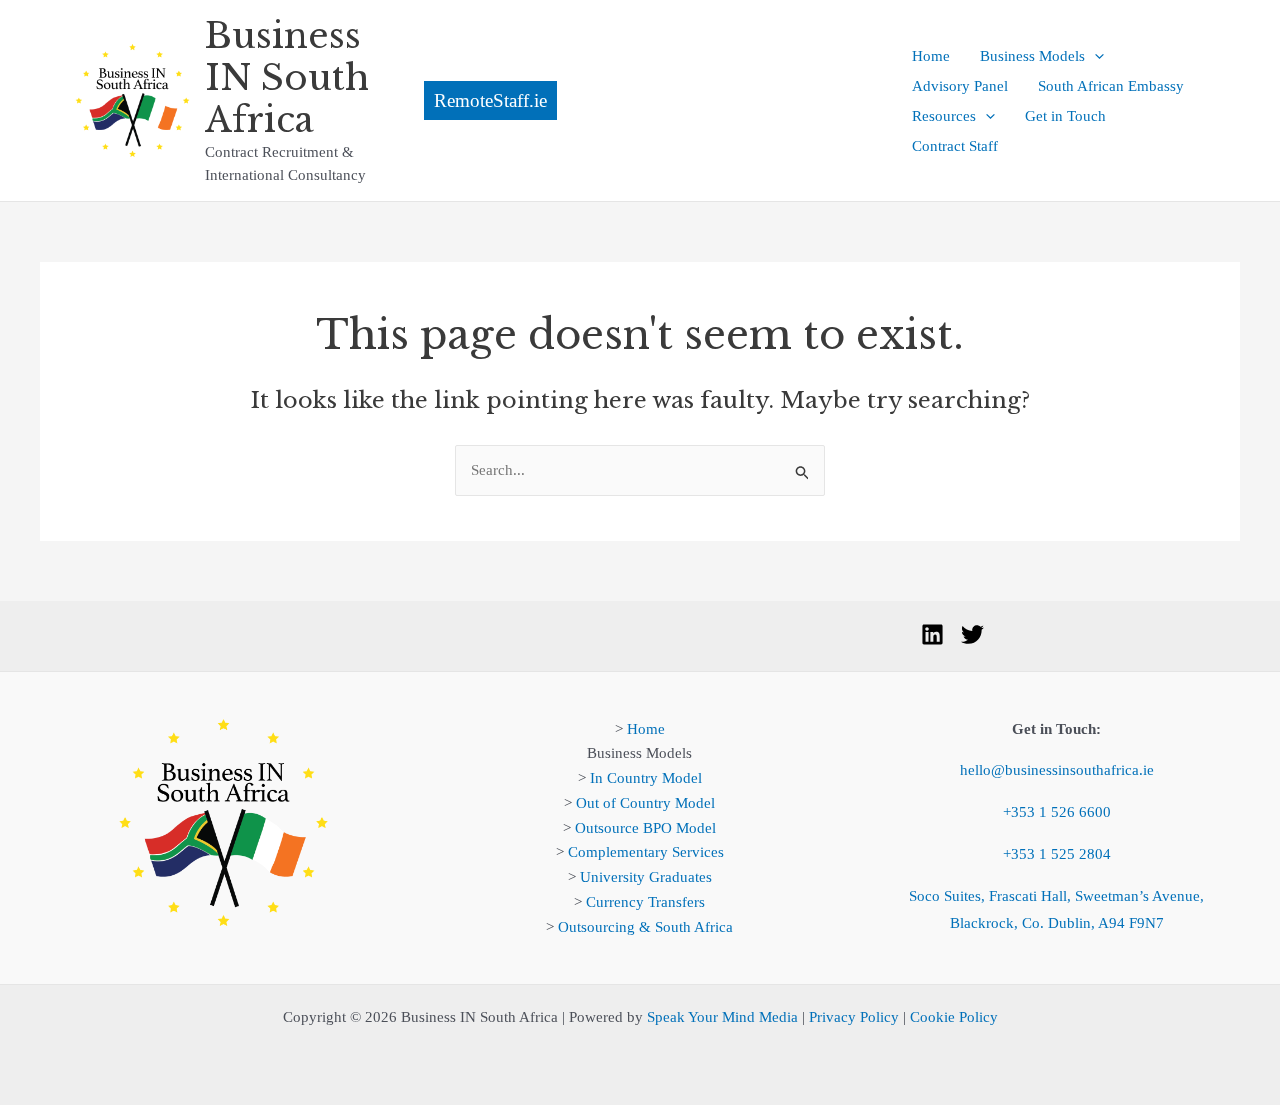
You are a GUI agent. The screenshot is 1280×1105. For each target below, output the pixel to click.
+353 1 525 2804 (1057, 854)
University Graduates (646, 877)
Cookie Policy (954, 1017)
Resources (944, 116)
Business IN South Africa (287, 77)
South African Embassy (1111, 86)
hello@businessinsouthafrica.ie (1057, 770)
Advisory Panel (960, 86)
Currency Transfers (645, 902)
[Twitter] (972, 634)
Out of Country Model (645, 803)
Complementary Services (646, 852)
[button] (640, 100)
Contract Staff (955, 146)
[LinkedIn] (932, 634)
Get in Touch (1065, 116)
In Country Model (646, 778)
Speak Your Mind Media (722, 1017)
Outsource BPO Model (645, 828)
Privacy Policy (854, 1017)
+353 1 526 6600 (1057, 812)
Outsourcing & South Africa (645, 927)
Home (931, 56)
